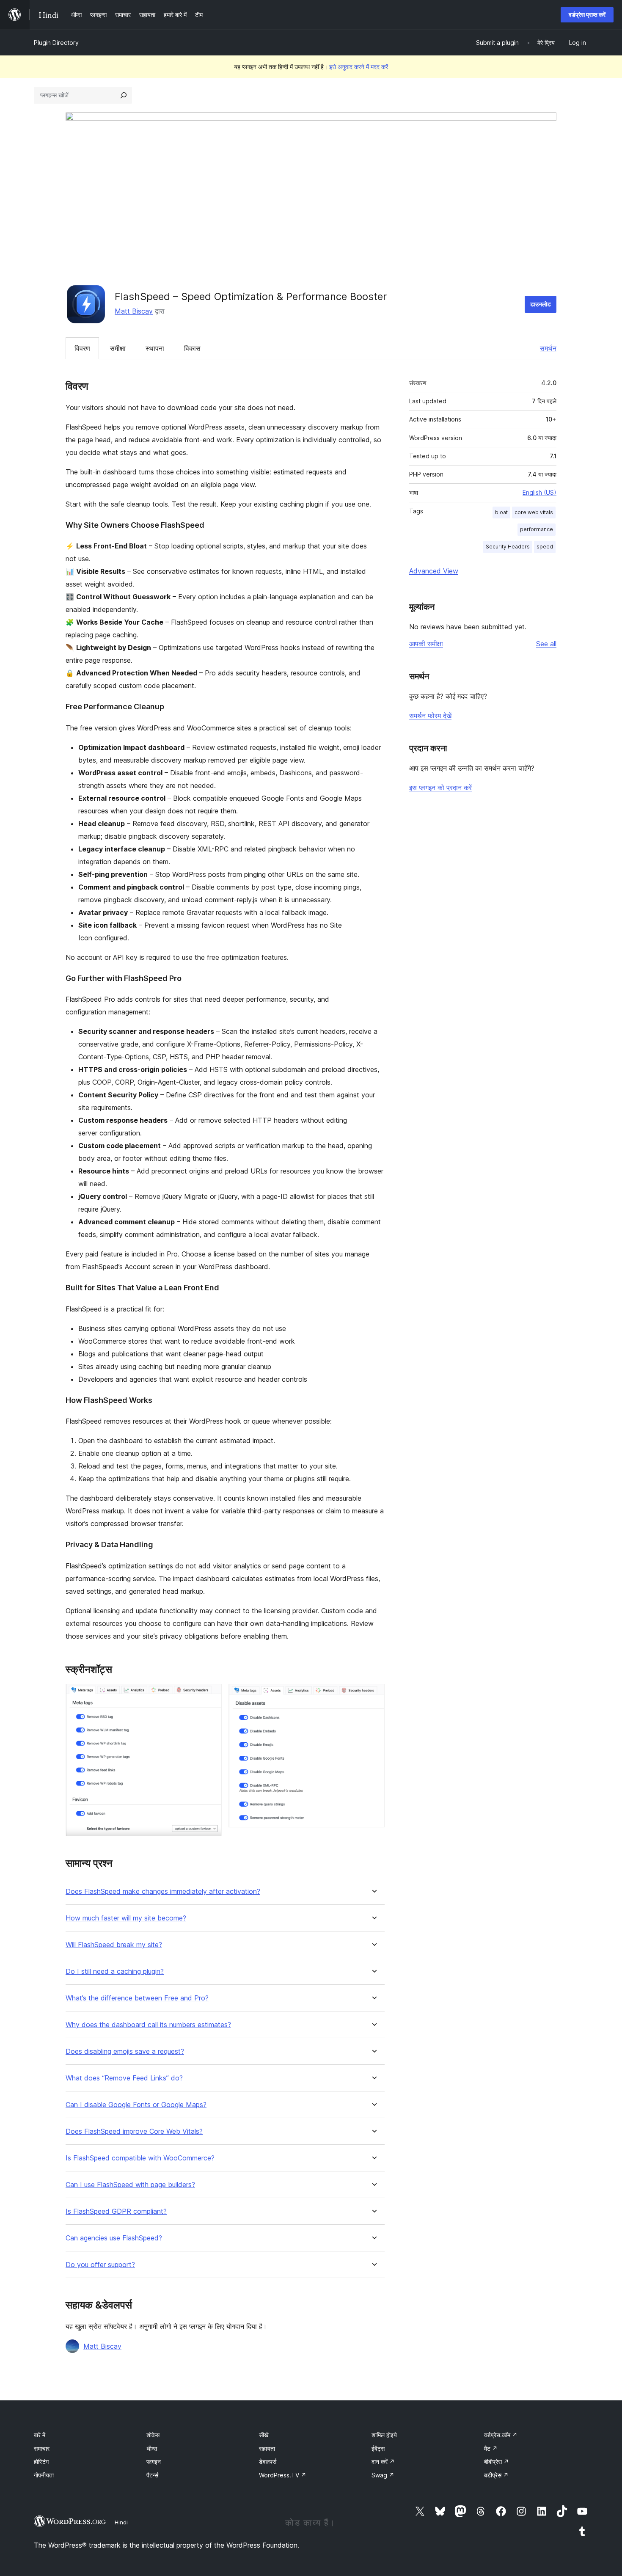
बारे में (40, 2435)
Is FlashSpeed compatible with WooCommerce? (140, 2158)
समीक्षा (118, 348)
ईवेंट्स (378, 2448)
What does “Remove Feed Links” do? (124, 2078)
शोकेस (153, 2435)
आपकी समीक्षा (426, 644)
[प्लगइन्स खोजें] (124, 95)
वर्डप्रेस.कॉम (501, 2435)
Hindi (121, 2522)
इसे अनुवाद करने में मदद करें (359, 67)
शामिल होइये (384, 2435)
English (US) (539, 492)
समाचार (42, 2448)
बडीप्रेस (496, 2475)
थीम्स (152, 2448)
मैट (491, 2448)
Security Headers (508, 547)
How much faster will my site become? (126, 1918)
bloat (501, 512)
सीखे (264, 2435)
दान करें (383, 2462)
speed (545, 547)
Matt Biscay (134, 311)
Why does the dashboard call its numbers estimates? (148, 2025)
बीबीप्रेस (497, 2462)
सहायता (267, 2448)
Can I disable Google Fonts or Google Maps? (136, 2105)
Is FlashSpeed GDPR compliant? (116, 2211)
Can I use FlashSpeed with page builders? (130, 2185)
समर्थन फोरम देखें (430, 716)
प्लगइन (154, 2462)
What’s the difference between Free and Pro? (137, 1998)
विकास (192, 348)
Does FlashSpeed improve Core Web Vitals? (134, 2131)
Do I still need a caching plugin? (115, 1971)
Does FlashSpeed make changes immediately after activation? (163, 1891)
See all (546, 644)
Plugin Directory (56, 43)
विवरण (82, 348)
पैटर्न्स (152, 2475)
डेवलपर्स (268, 2462)
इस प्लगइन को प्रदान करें (440, 788)
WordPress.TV (283, 2475)
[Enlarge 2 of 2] (373, 1695)
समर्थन (548, 348)
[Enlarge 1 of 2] (210, 1695)
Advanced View (434, 571)
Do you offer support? (100, 2265)
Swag (383, 2475)
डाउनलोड (541, 304)
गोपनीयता (44, 2475)
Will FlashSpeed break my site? (114, 1945)
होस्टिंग (41, 2462)
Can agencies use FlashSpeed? (114, 2238)
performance (537, 529)
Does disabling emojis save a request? (125, 2051)
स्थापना (155, 348)
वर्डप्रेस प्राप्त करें (587, 15)
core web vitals (534, 512)
